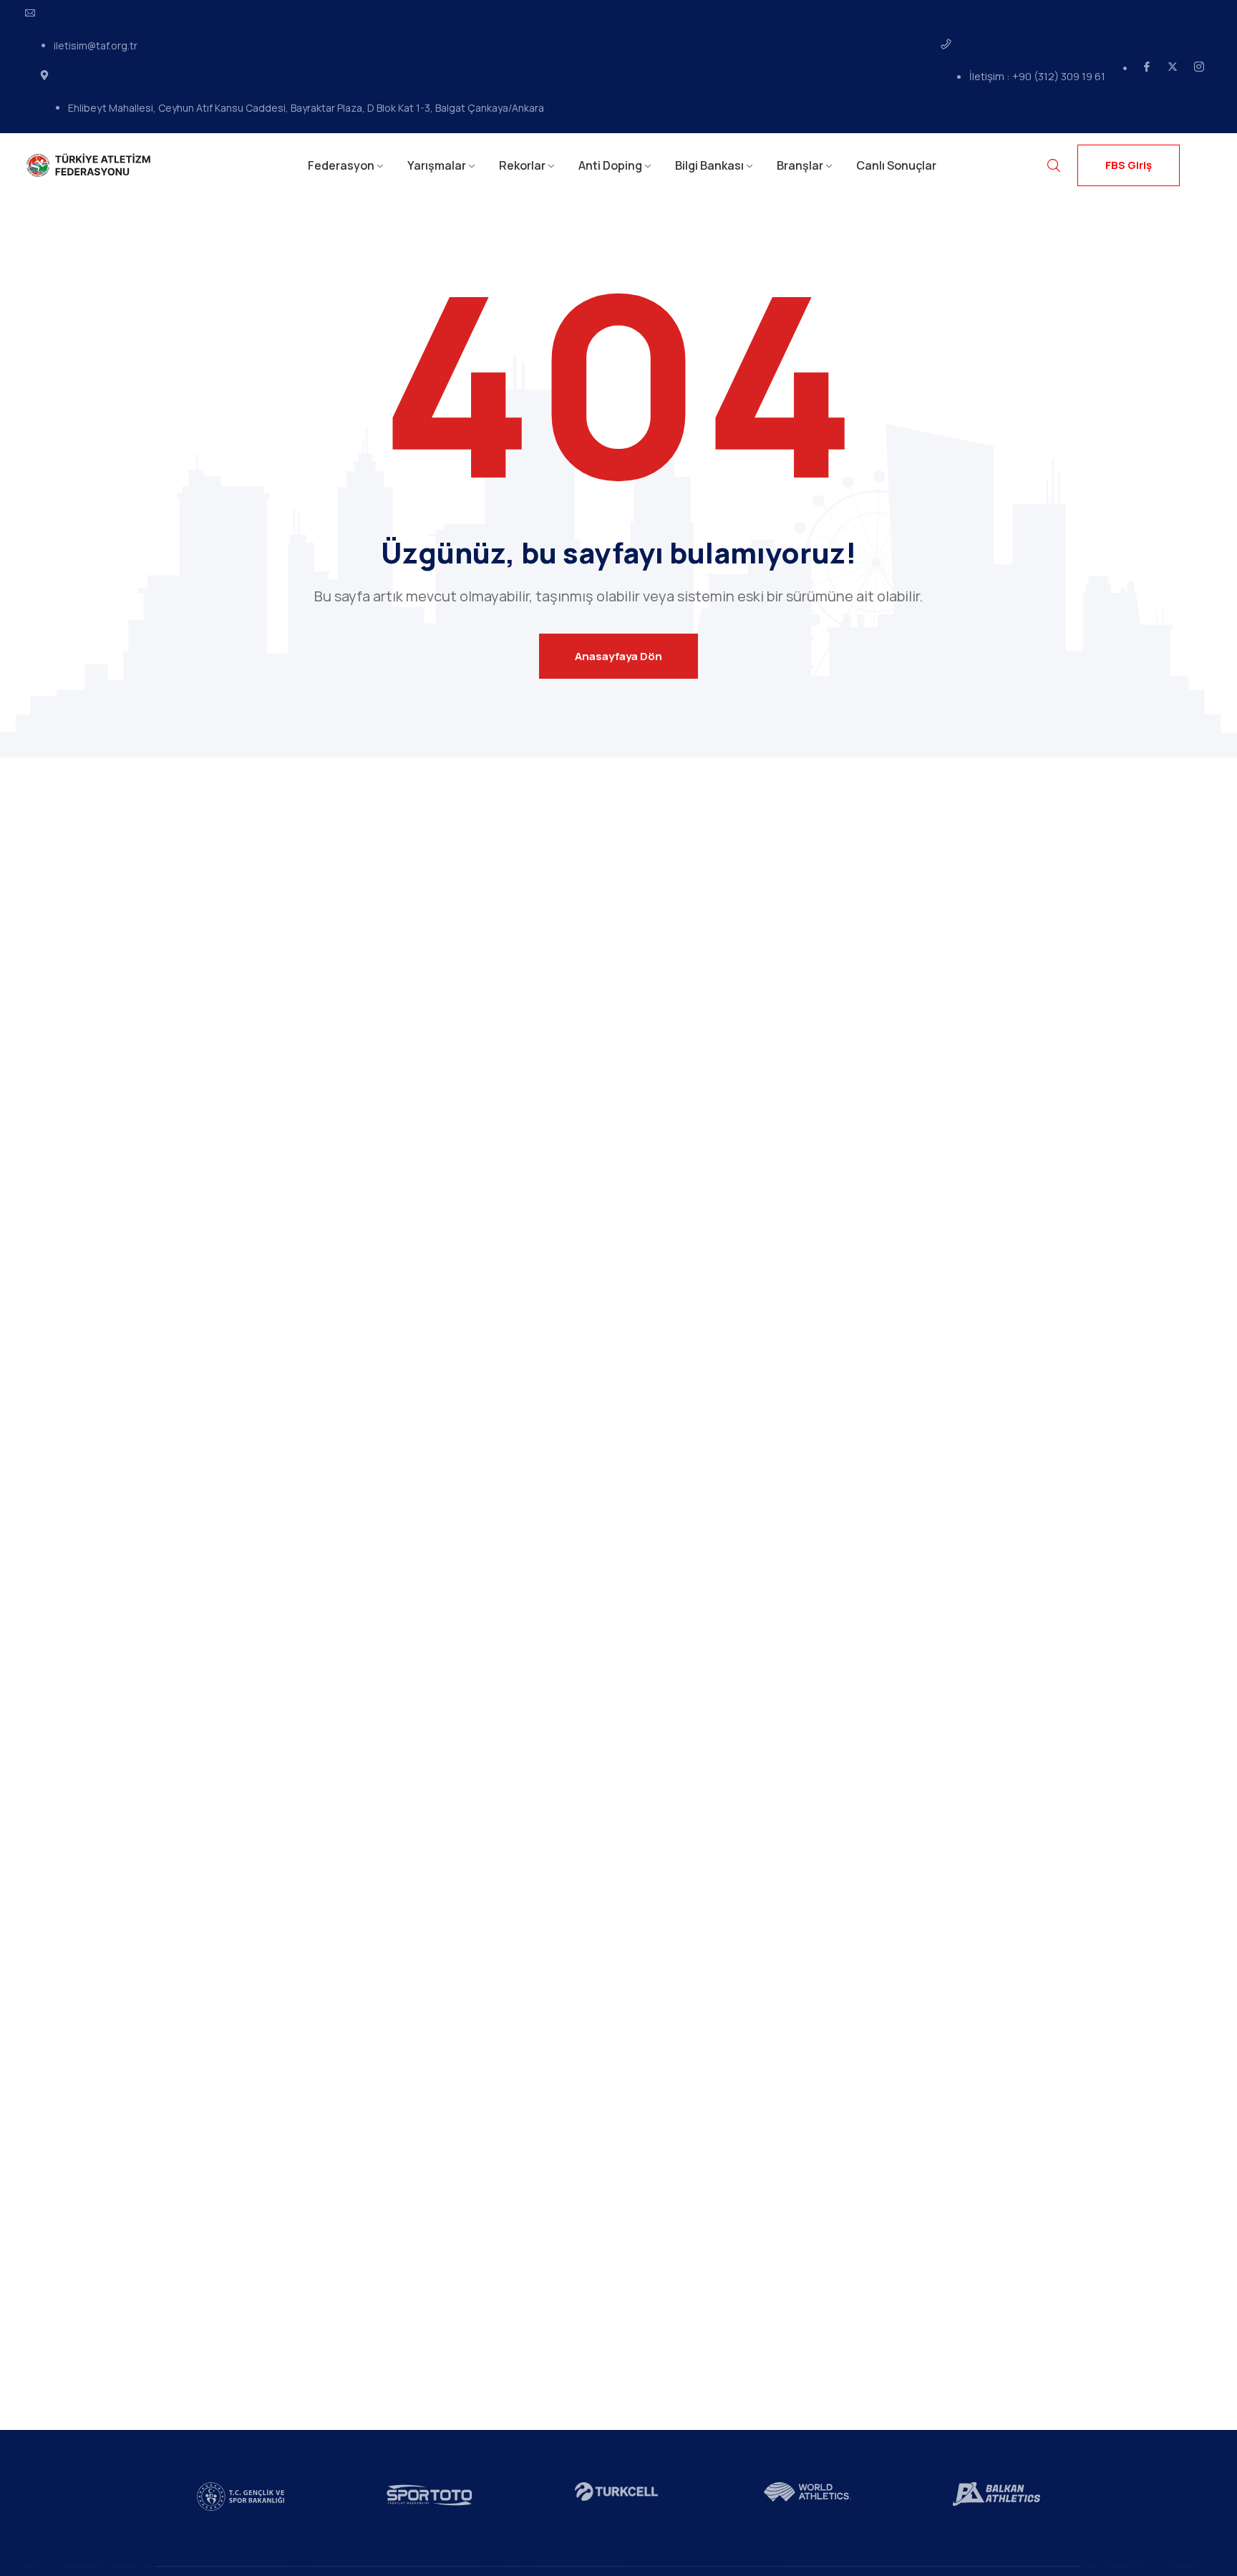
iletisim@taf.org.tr (96, 45)
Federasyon (341, 165)
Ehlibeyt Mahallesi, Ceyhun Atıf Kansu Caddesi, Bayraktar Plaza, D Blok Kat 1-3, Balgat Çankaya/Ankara (306, 108)
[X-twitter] (1173, 67)
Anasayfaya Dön (618, 656)
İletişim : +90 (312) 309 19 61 (1037, 76)
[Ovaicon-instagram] (1199, 67)
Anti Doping (610, 165)
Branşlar (800, 165)
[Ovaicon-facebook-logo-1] (1147, 67)
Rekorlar (522, 165)
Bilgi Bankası (709, 165)
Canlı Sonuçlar (896, 165)
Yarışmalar (437, 165)
